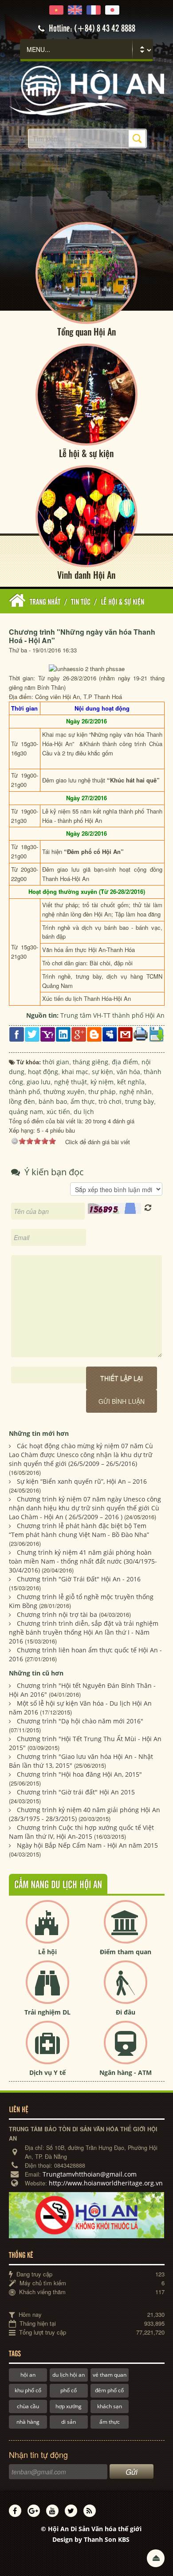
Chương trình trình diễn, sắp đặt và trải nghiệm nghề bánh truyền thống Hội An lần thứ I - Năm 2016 (84, 1632)
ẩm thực (110, 2422)
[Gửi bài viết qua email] (125, 1033)
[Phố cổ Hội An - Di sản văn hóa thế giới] (87, 90)
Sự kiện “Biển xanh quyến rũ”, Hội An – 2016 (82, 1481)
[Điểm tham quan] (126, 1929)
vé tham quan (110, 2375)
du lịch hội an (69, 2375)
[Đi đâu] (126, 1989)
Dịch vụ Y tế (47, 2072)
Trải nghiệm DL (47, 2012)
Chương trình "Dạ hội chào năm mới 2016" (80, 1721)
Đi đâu (126, 2012)
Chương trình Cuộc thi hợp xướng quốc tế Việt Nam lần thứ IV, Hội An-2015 (81, 1832)
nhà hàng (28, 2422)
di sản (69, 2422)
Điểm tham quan (126, 1952)
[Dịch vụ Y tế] (47, 2050)
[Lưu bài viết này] (156, 1033)
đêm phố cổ (109, 2390)
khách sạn (110, 2406)
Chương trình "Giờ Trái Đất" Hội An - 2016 (79, 1579)
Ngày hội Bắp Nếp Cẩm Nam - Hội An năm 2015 (87, 1845)
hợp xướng (69, 2406)
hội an (28, 2375)
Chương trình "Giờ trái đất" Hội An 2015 (76, 1792)
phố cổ (69, 2390)
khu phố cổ (28, 2390)
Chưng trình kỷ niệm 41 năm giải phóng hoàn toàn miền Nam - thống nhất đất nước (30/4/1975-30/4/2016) (83, 1561)
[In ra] (141, 1033)
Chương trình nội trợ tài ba (57, 1614)
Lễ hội (47, 1952)
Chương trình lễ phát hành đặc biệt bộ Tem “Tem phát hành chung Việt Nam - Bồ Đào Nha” (79, 1530)
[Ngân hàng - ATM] (126, 2050)
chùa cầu (28, 2406)
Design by (91, 2539)
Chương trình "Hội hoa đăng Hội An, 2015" (79, 1774)
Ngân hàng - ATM (126, 2072)
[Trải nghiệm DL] (47, 1989)
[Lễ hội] (47, 1929)
